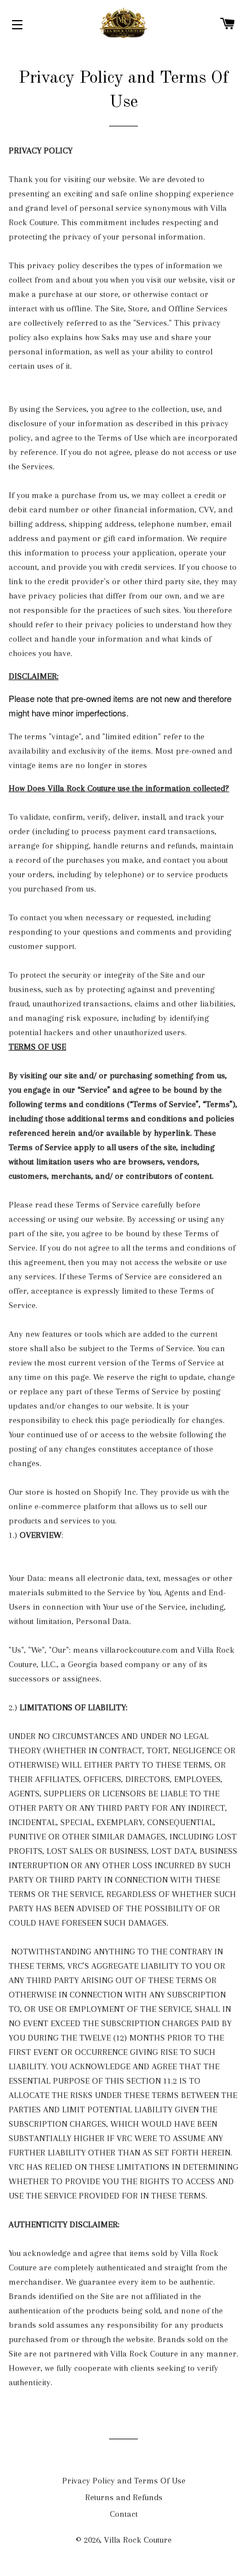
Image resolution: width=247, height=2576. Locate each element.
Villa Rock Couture (138, 2540)
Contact (124, 2514)
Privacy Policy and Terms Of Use (124, 2481)
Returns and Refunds (124, 2497)
